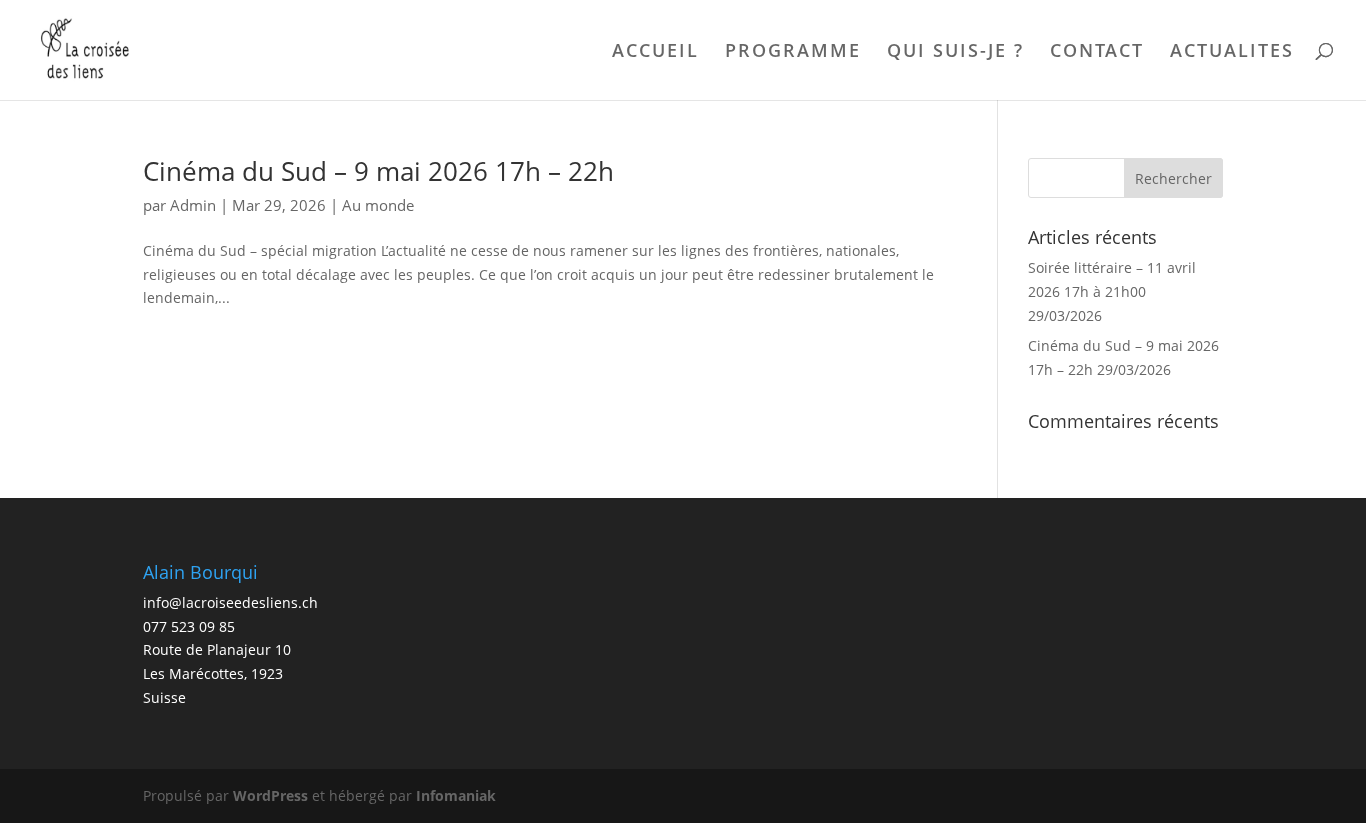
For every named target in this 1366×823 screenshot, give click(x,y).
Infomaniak (456, 795)
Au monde (378, 205)
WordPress (270, 795)
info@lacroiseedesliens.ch (230, 602)
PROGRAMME (793, 52)
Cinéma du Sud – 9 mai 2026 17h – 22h (378, 171)
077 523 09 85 (189, 626)
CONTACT (1097, 52)
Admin (193, 205)
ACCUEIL (655, 52)
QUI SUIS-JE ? (955, 52)
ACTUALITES (1232, 52)
